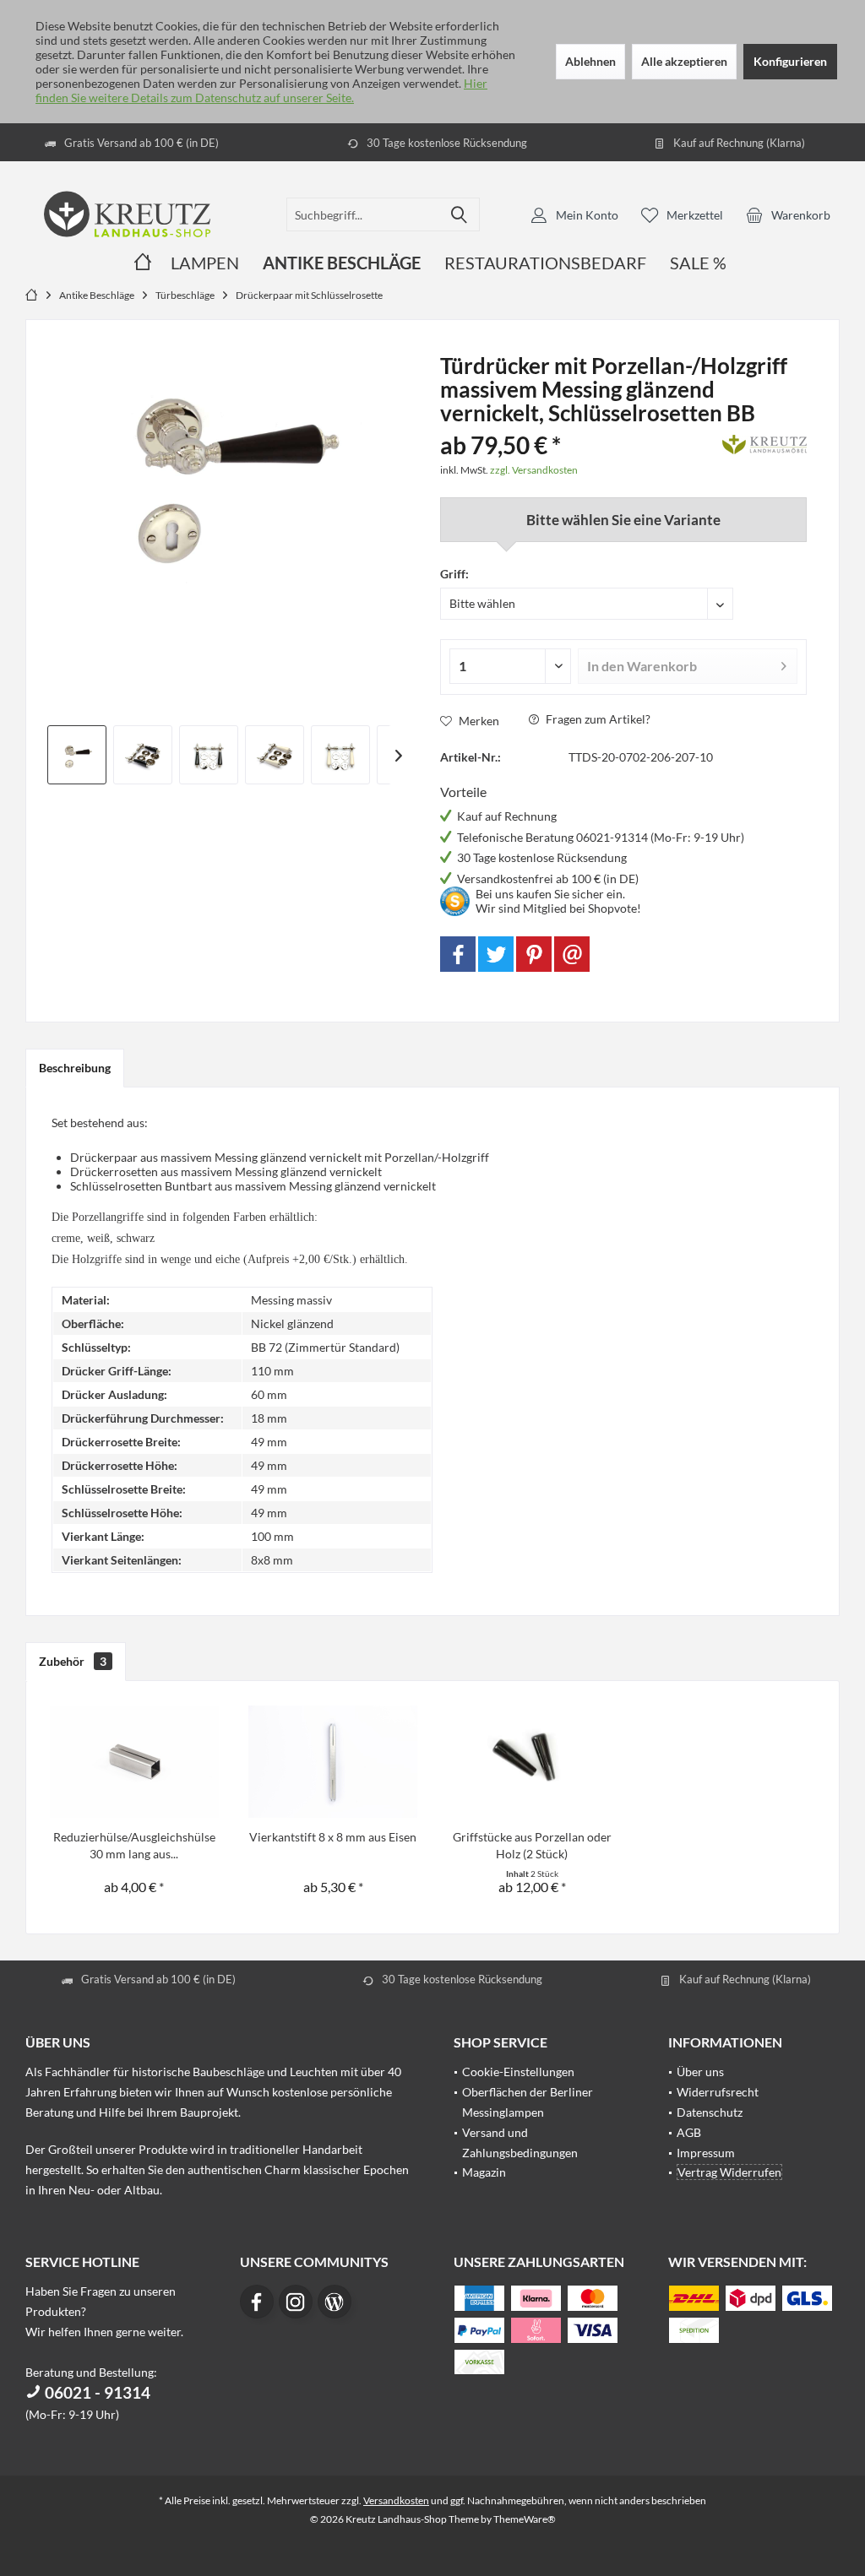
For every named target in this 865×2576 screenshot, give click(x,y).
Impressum (706, 2153)
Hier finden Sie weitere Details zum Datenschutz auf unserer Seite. (261, 90)
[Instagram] (296, 2302)
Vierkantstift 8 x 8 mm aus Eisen (333, 1837)
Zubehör (73, 1661)
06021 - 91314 (96, 2392)
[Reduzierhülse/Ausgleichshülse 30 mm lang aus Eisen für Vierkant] (134, 1761)
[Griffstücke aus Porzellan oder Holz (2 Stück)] (532, 1761)
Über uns (700, 2072)
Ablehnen (590, 61)
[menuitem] (788, 214)
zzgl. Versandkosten (534, 470)
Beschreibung (75, 1068)
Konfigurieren (790, 61)
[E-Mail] (572, 954)
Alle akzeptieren (684, 61)
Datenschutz (710, 2112)
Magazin (484, 2172)
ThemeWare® (525, 2519)
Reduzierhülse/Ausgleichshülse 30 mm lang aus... (134, 1845)
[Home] (143, 263)
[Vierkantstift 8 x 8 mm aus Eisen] (334, 1761)
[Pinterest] (534, 954)
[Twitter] (496, 954)
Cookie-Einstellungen (518, 2072)
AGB (689, 2132)
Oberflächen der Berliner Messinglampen (528, 2102)
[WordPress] (335, 2302)
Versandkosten (396, 2500)
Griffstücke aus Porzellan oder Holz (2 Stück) (532, 1845)
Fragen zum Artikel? (597, 719)
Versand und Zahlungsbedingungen (520, 2142)
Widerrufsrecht (718, 2092)
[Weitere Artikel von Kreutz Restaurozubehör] (764, 442)
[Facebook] (458, 954)
